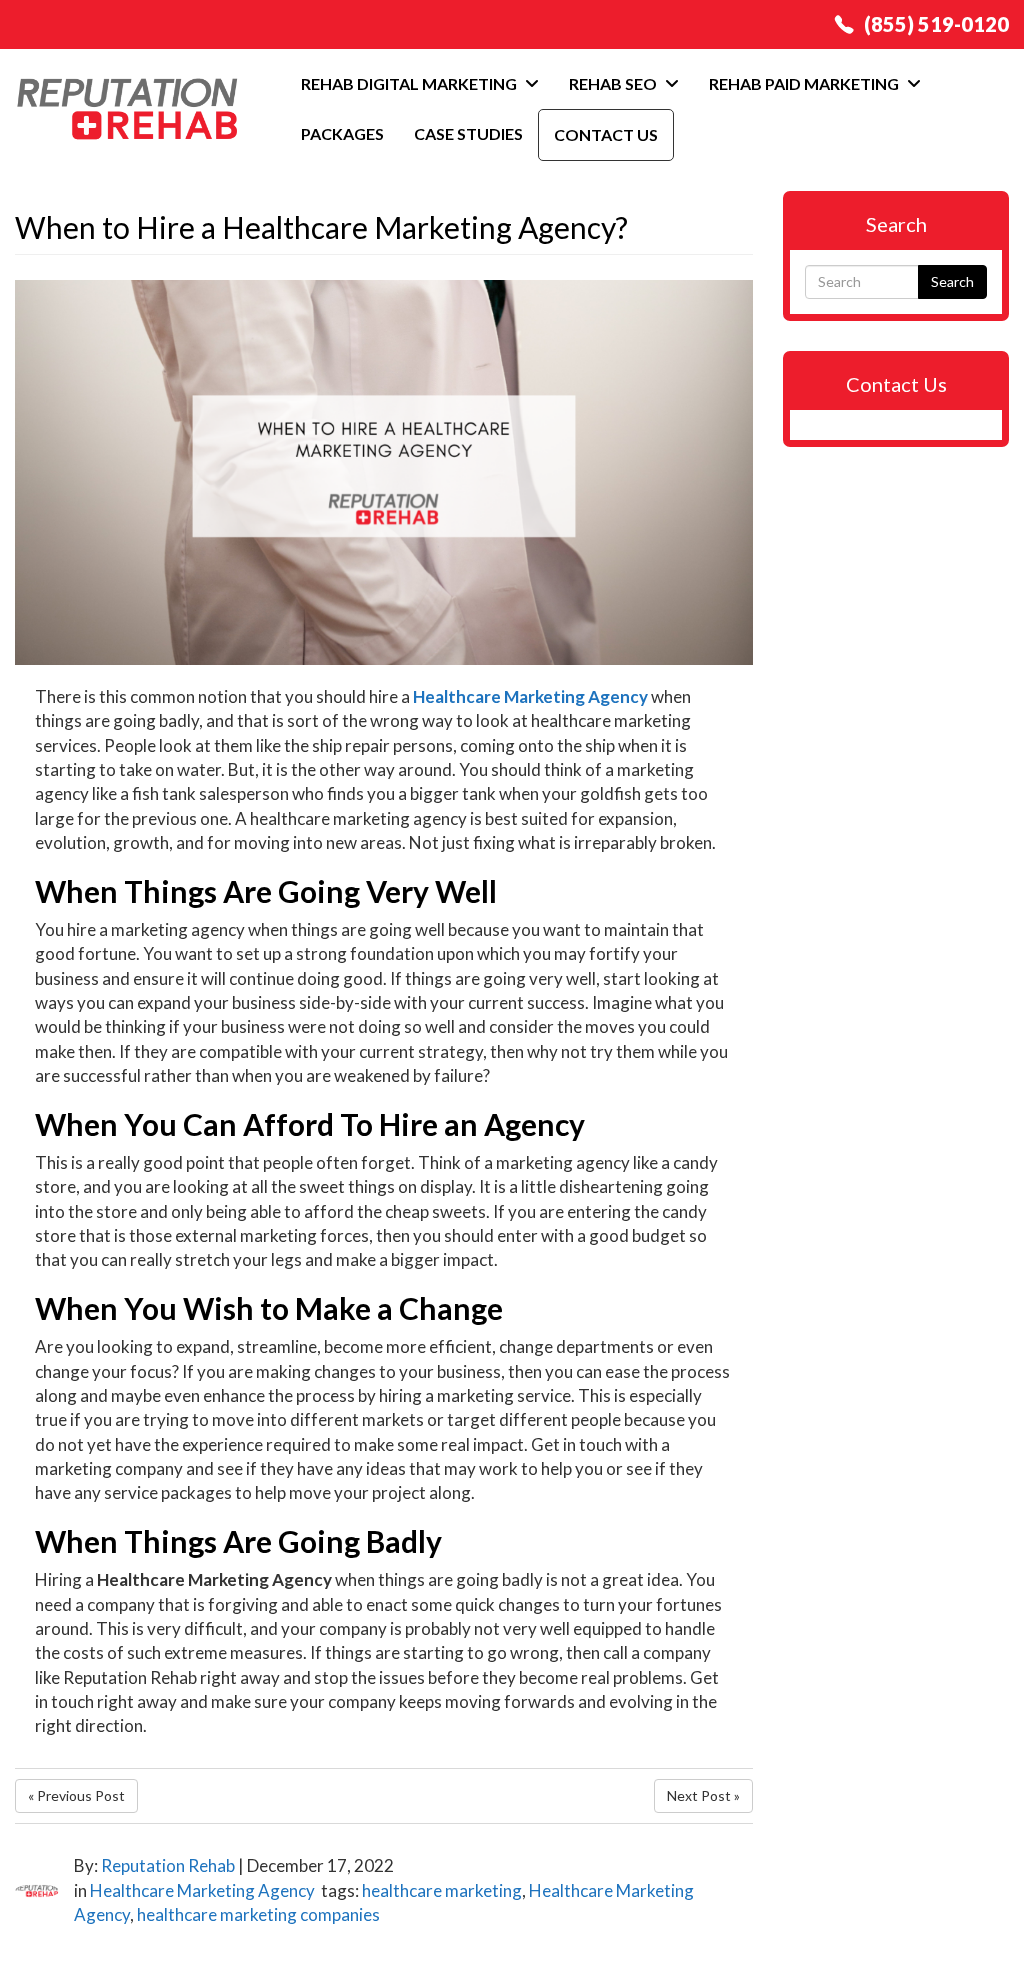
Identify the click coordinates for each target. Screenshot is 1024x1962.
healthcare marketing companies (258, 1914)
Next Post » (703, 1795)
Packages (342, 133)
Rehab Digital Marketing (410, 83)
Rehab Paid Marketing (805, 83)
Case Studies (468, 133)
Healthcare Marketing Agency (202, 1890)
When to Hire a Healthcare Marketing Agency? (321, 227)
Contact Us (606, 134)
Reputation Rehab (168, 1865)
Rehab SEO (614, 83)
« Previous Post (76, 1795)
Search (952, 281)
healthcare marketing (442, 1890)
